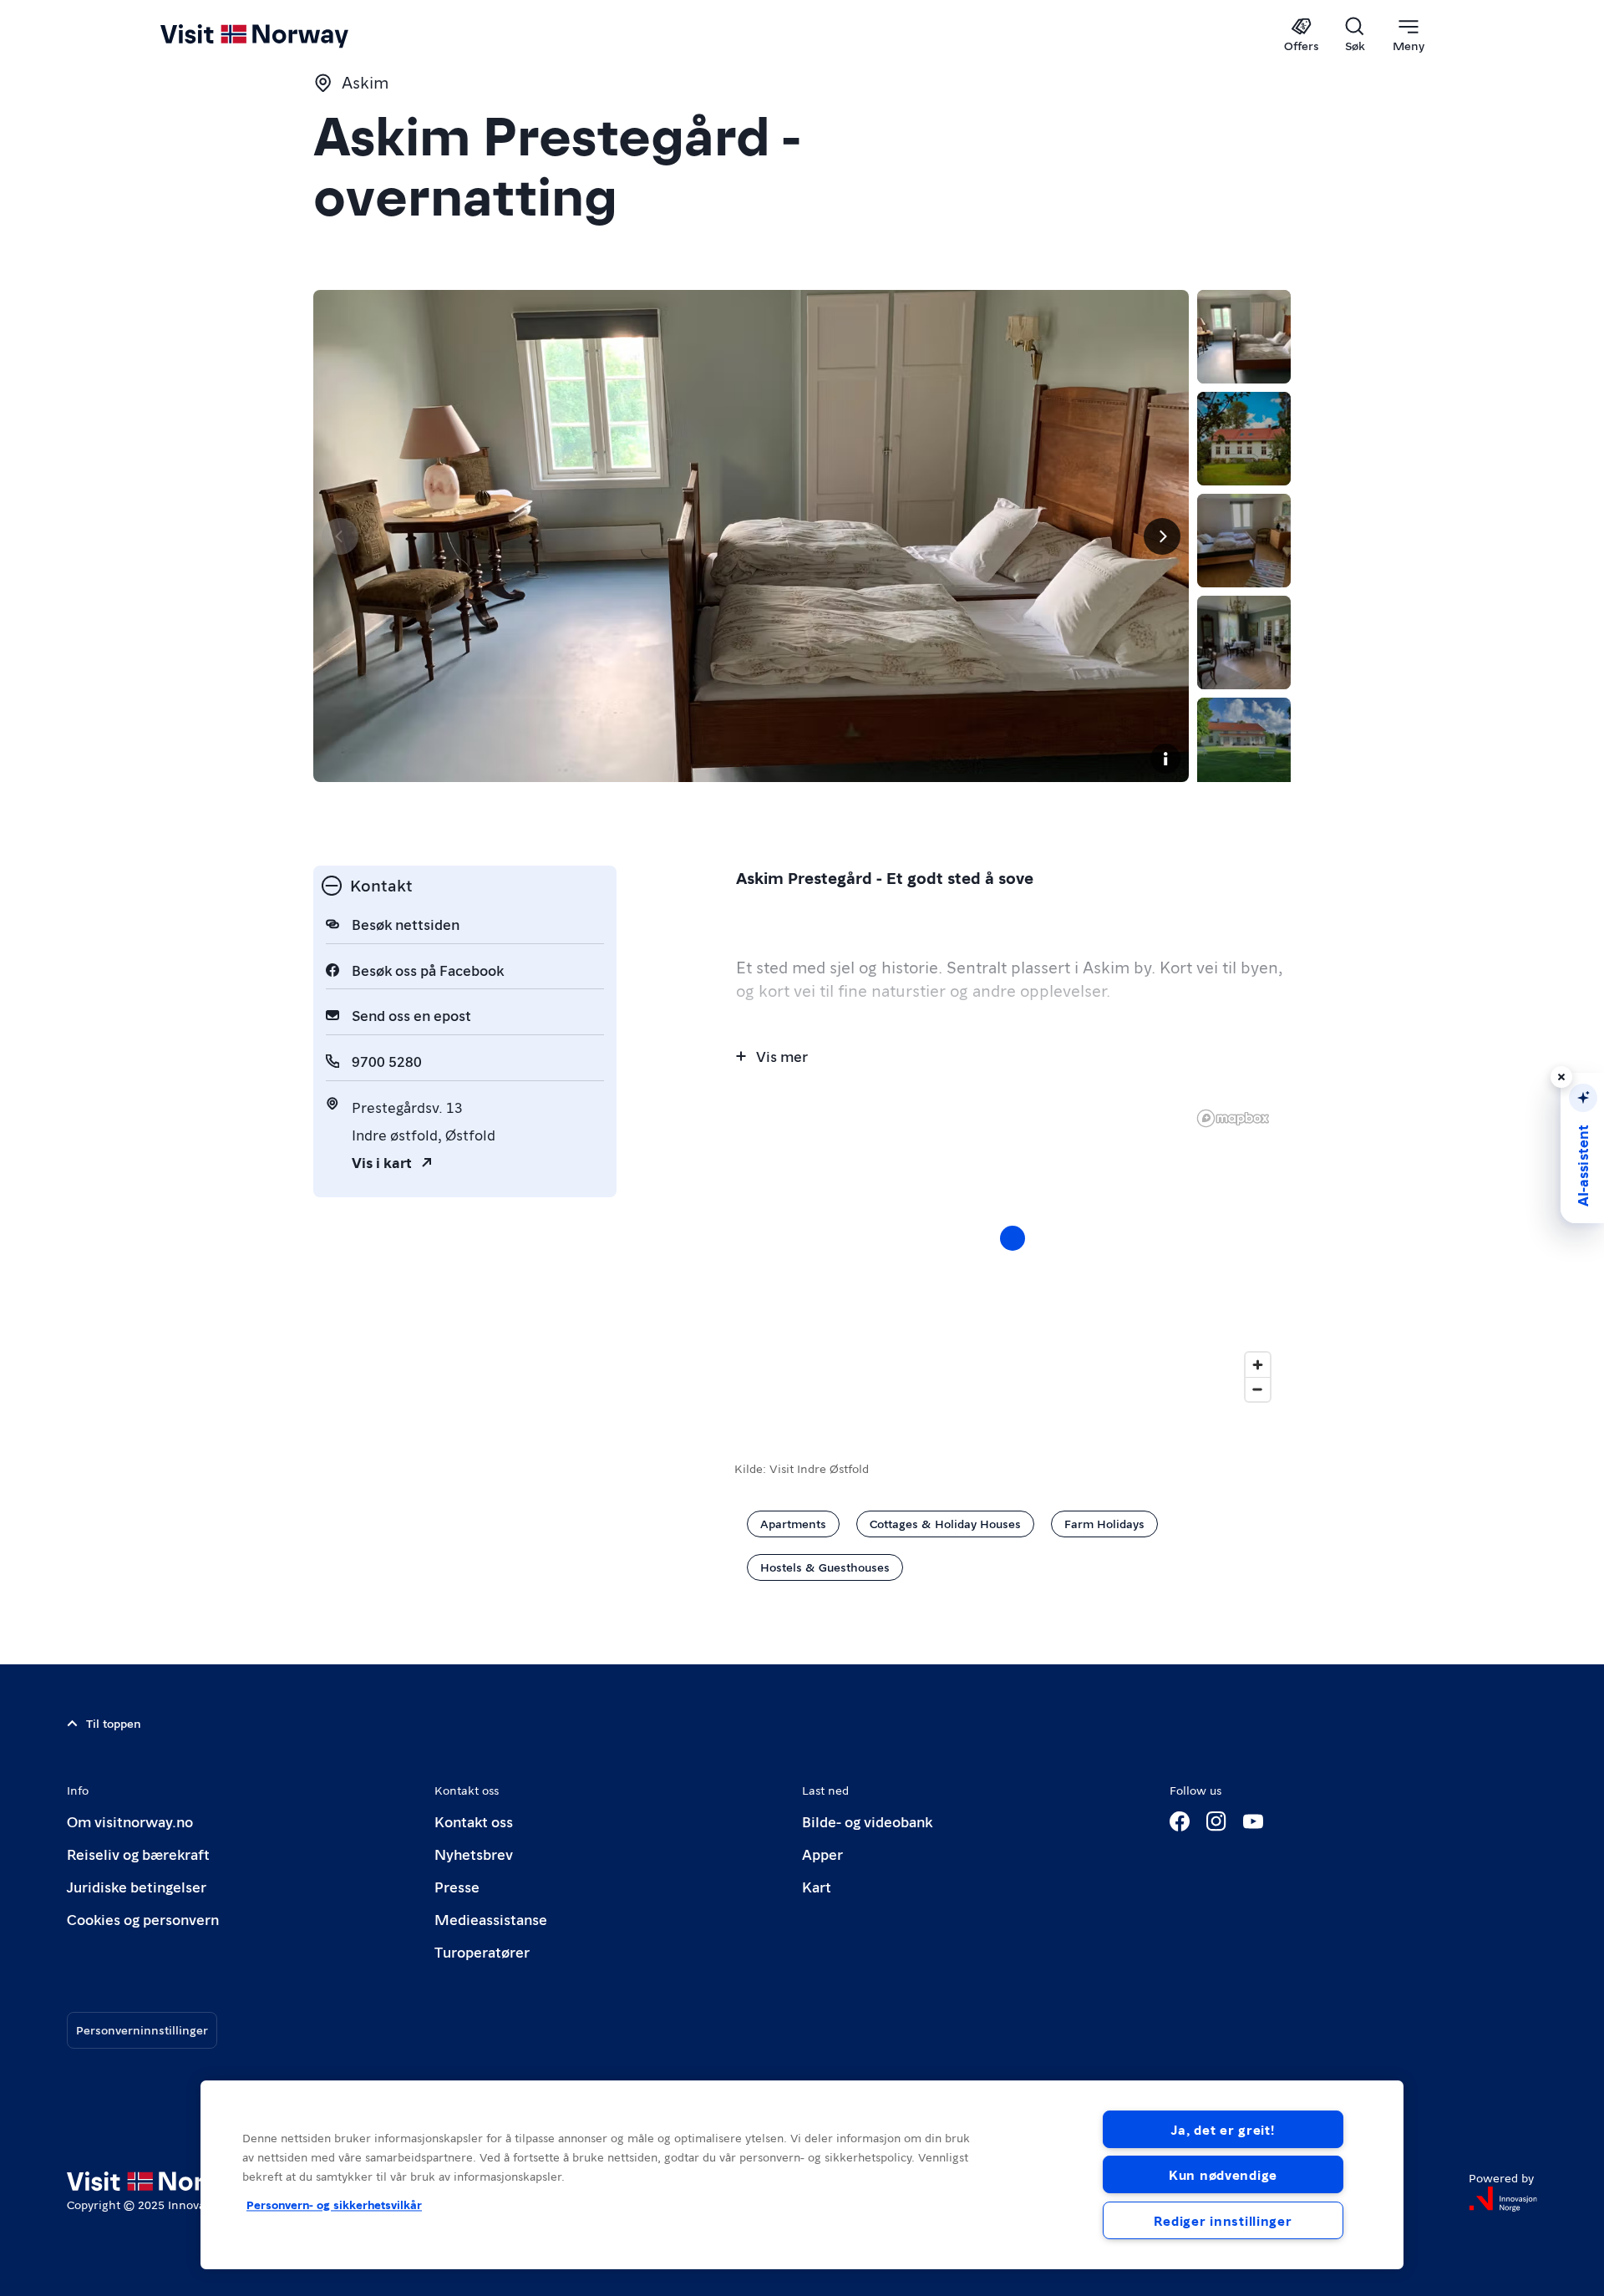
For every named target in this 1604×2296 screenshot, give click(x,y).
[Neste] (1162, 536)
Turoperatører (482, 1951)
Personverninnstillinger (142, 2029)
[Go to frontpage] (282, 35)
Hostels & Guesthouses (825, 1567)
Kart (817, 1886)
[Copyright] (1165, 759)
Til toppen (114, 1723)
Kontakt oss (474, 1821)
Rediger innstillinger (1223, 2220)
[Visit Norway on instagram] (1216, 1821)
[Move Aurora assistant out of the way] (1561, 1077)
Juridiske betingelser (137, 1886)
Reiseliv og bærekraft (138, 1854)
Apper (822, 1854)
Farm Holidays (1104, 1523)
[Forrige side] (340, 536)
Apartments (793, 1523)
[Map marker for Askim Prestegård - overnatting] (1013, 1238)
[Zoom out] (1258, 1389)
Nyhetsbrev (474, 1854)
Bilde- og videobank (867, 1821)
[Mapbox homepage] (1233, 1118)
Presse (457, 1886)
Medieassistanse (491, 1919)
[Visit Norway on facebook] (1180, 1821)
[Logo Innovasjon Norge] (1503, 2199)
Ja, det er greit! (1223, 2129)
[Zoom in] (1258, 1365)
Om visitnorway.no (130, 1821)
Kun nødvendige (1223, 2174)
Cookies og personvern (143, 1919)
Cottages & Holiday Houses (945, 1523)
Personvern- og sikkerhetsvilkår (334, 2204)
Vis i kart (382, 1162)
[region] (802, 2175)
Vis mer (782, 1056)
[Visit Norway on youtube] (1253, 1821)
